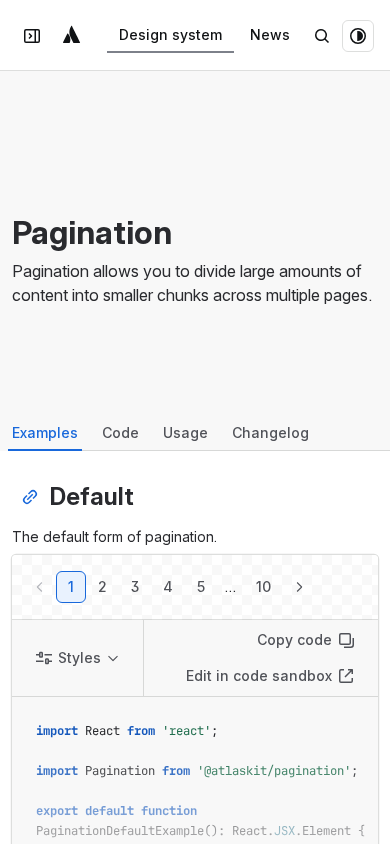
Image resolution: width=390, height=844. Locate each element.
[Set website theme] (358, 36)
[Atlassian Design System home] (72, 36)
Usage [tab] (185, 432)
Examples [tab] (45, 432)
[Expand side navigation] (32, 36)
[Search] (322, 36)
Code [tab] (120, 432)
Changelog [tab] (270, 432)
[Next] (299, 587)
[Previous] (40, 587)
